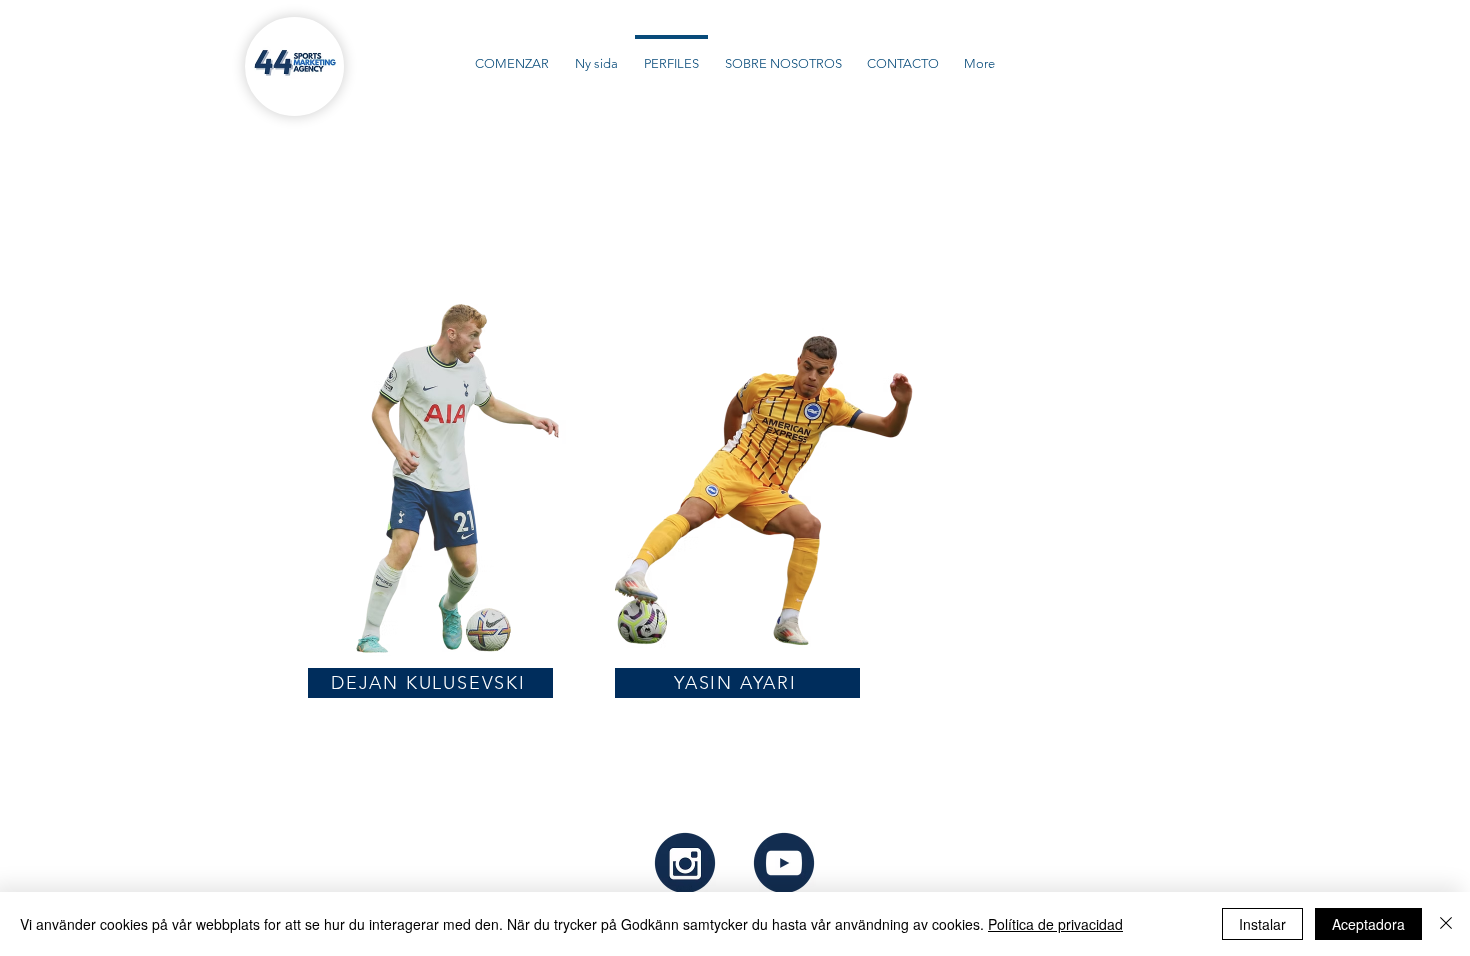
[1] (685, 863)
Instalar (1262, 924)
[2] (784, 863)
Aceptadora (1368, 924)
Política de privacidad (1055, 924)
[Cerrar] (1446, 924)
